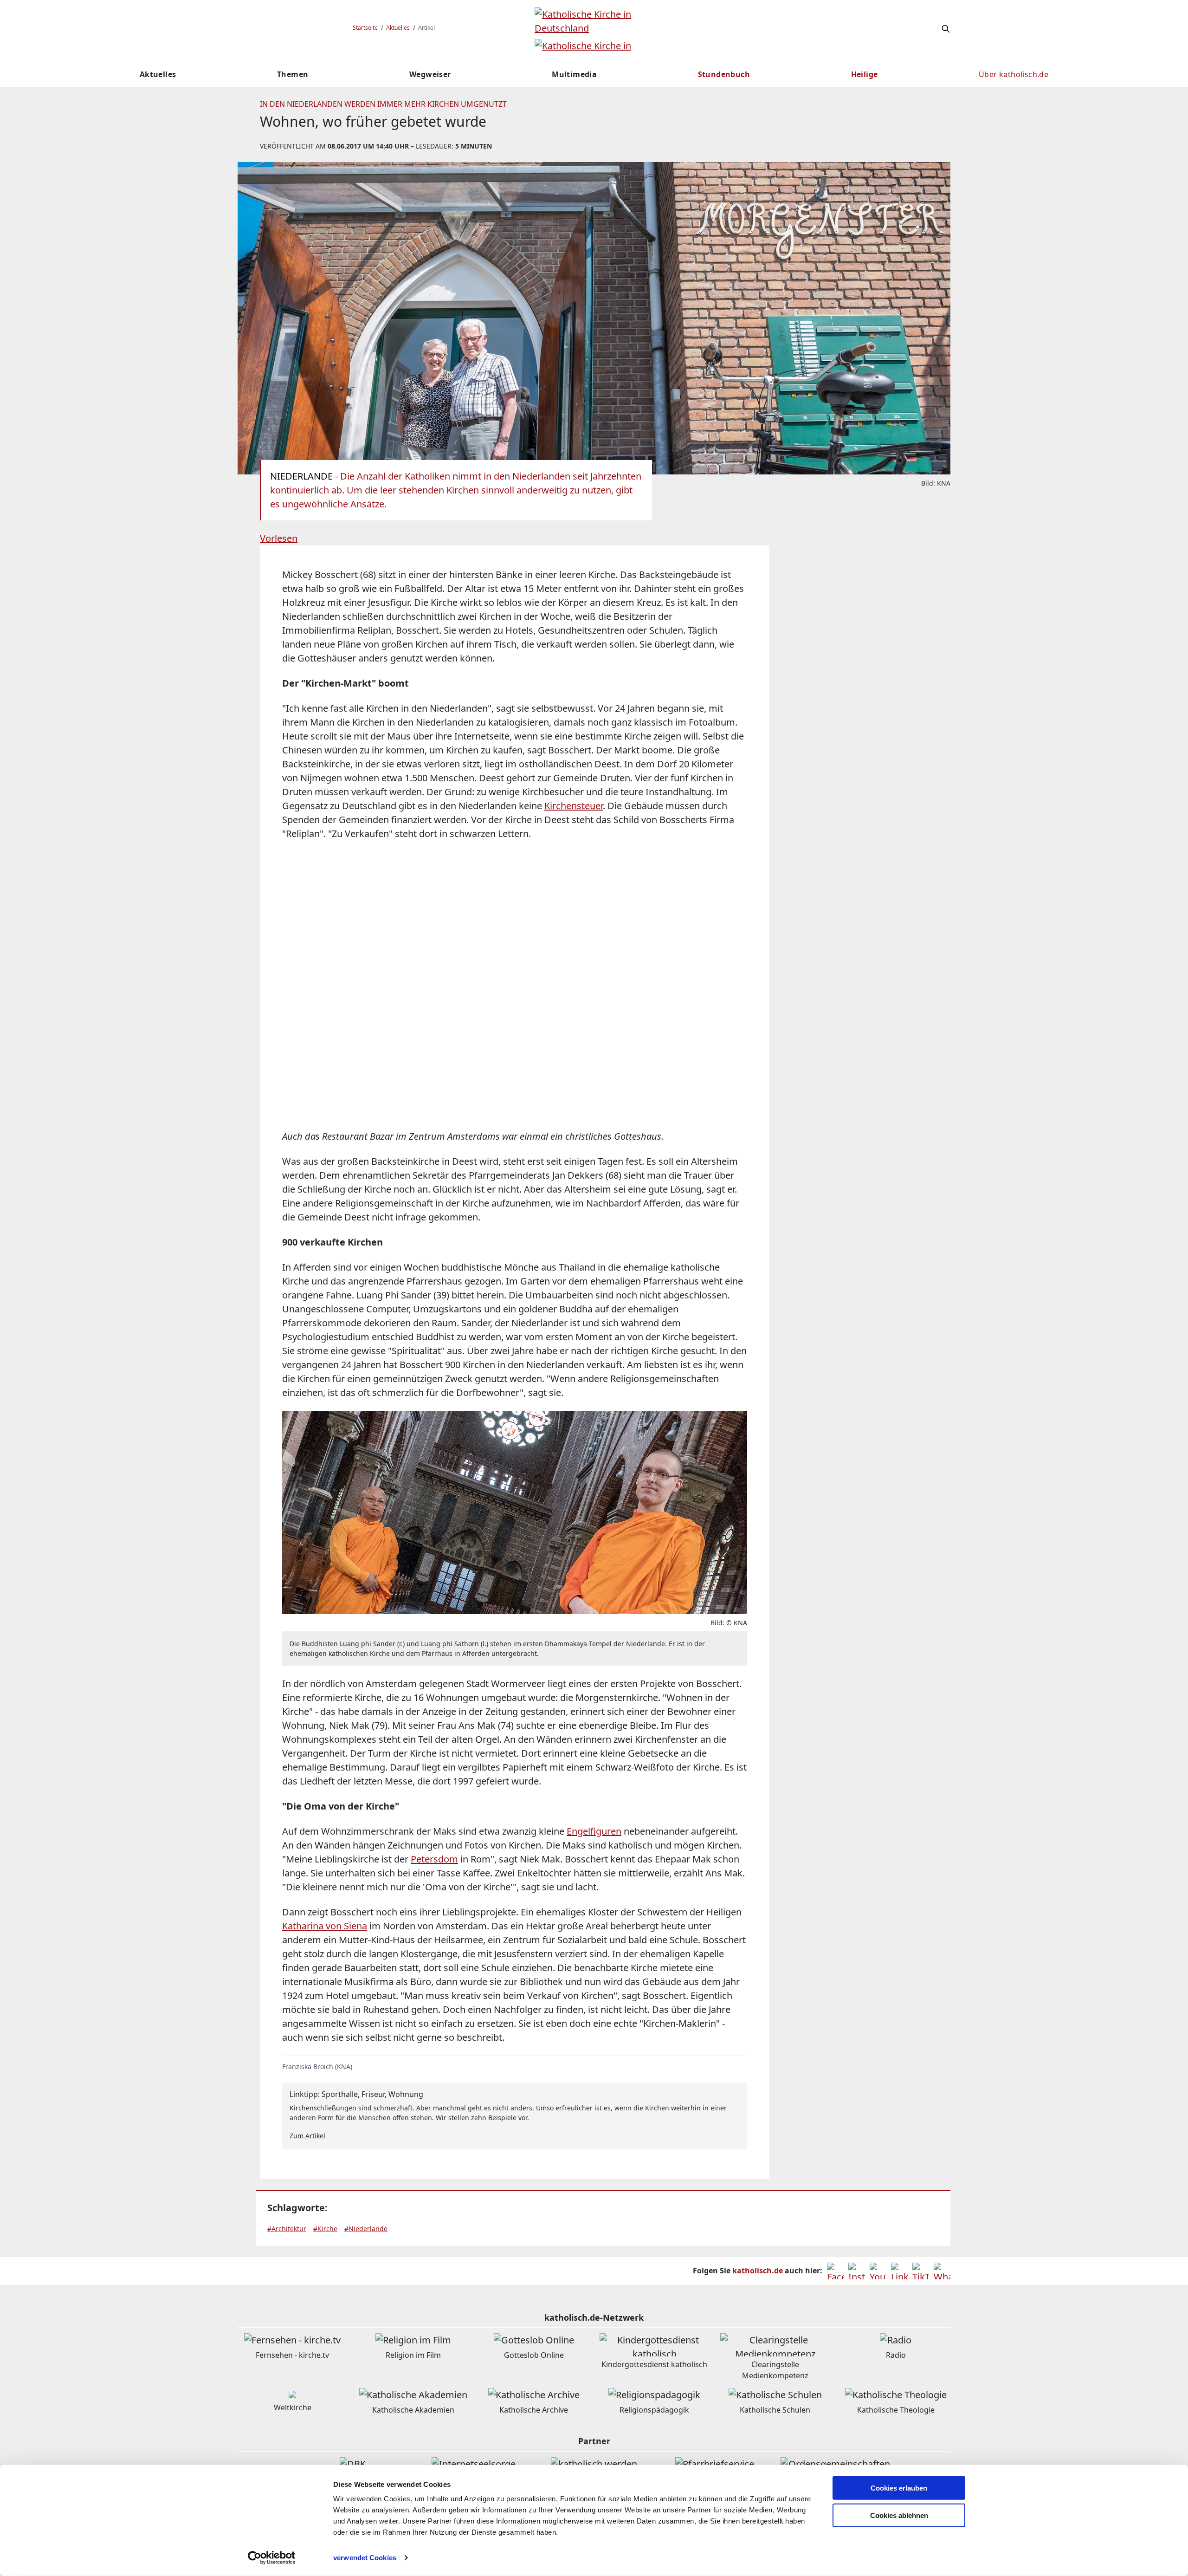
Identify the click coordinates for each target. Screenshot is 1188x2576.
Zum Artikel (307, 2136)
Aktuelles (398, 28)
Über (1014, 74)
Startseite (365, 28)
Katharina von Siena (325, 1926)
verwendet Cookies (365, 2558)
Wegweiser (430, 74)
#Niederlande (366, 2229)
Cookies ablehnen (899, 2515)
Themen (293, 74)
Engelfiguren (594, 1831)
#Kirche (325, 2229)
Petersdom (434, 1859)
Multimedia (574, 74)
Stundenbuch (724, 74)
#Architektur (287, 2229)
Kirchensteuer (574, 806)
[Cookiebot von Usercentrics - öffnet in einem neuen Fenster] (272, 2558)
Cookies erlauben (899, 2488)
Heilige (865, 74)
